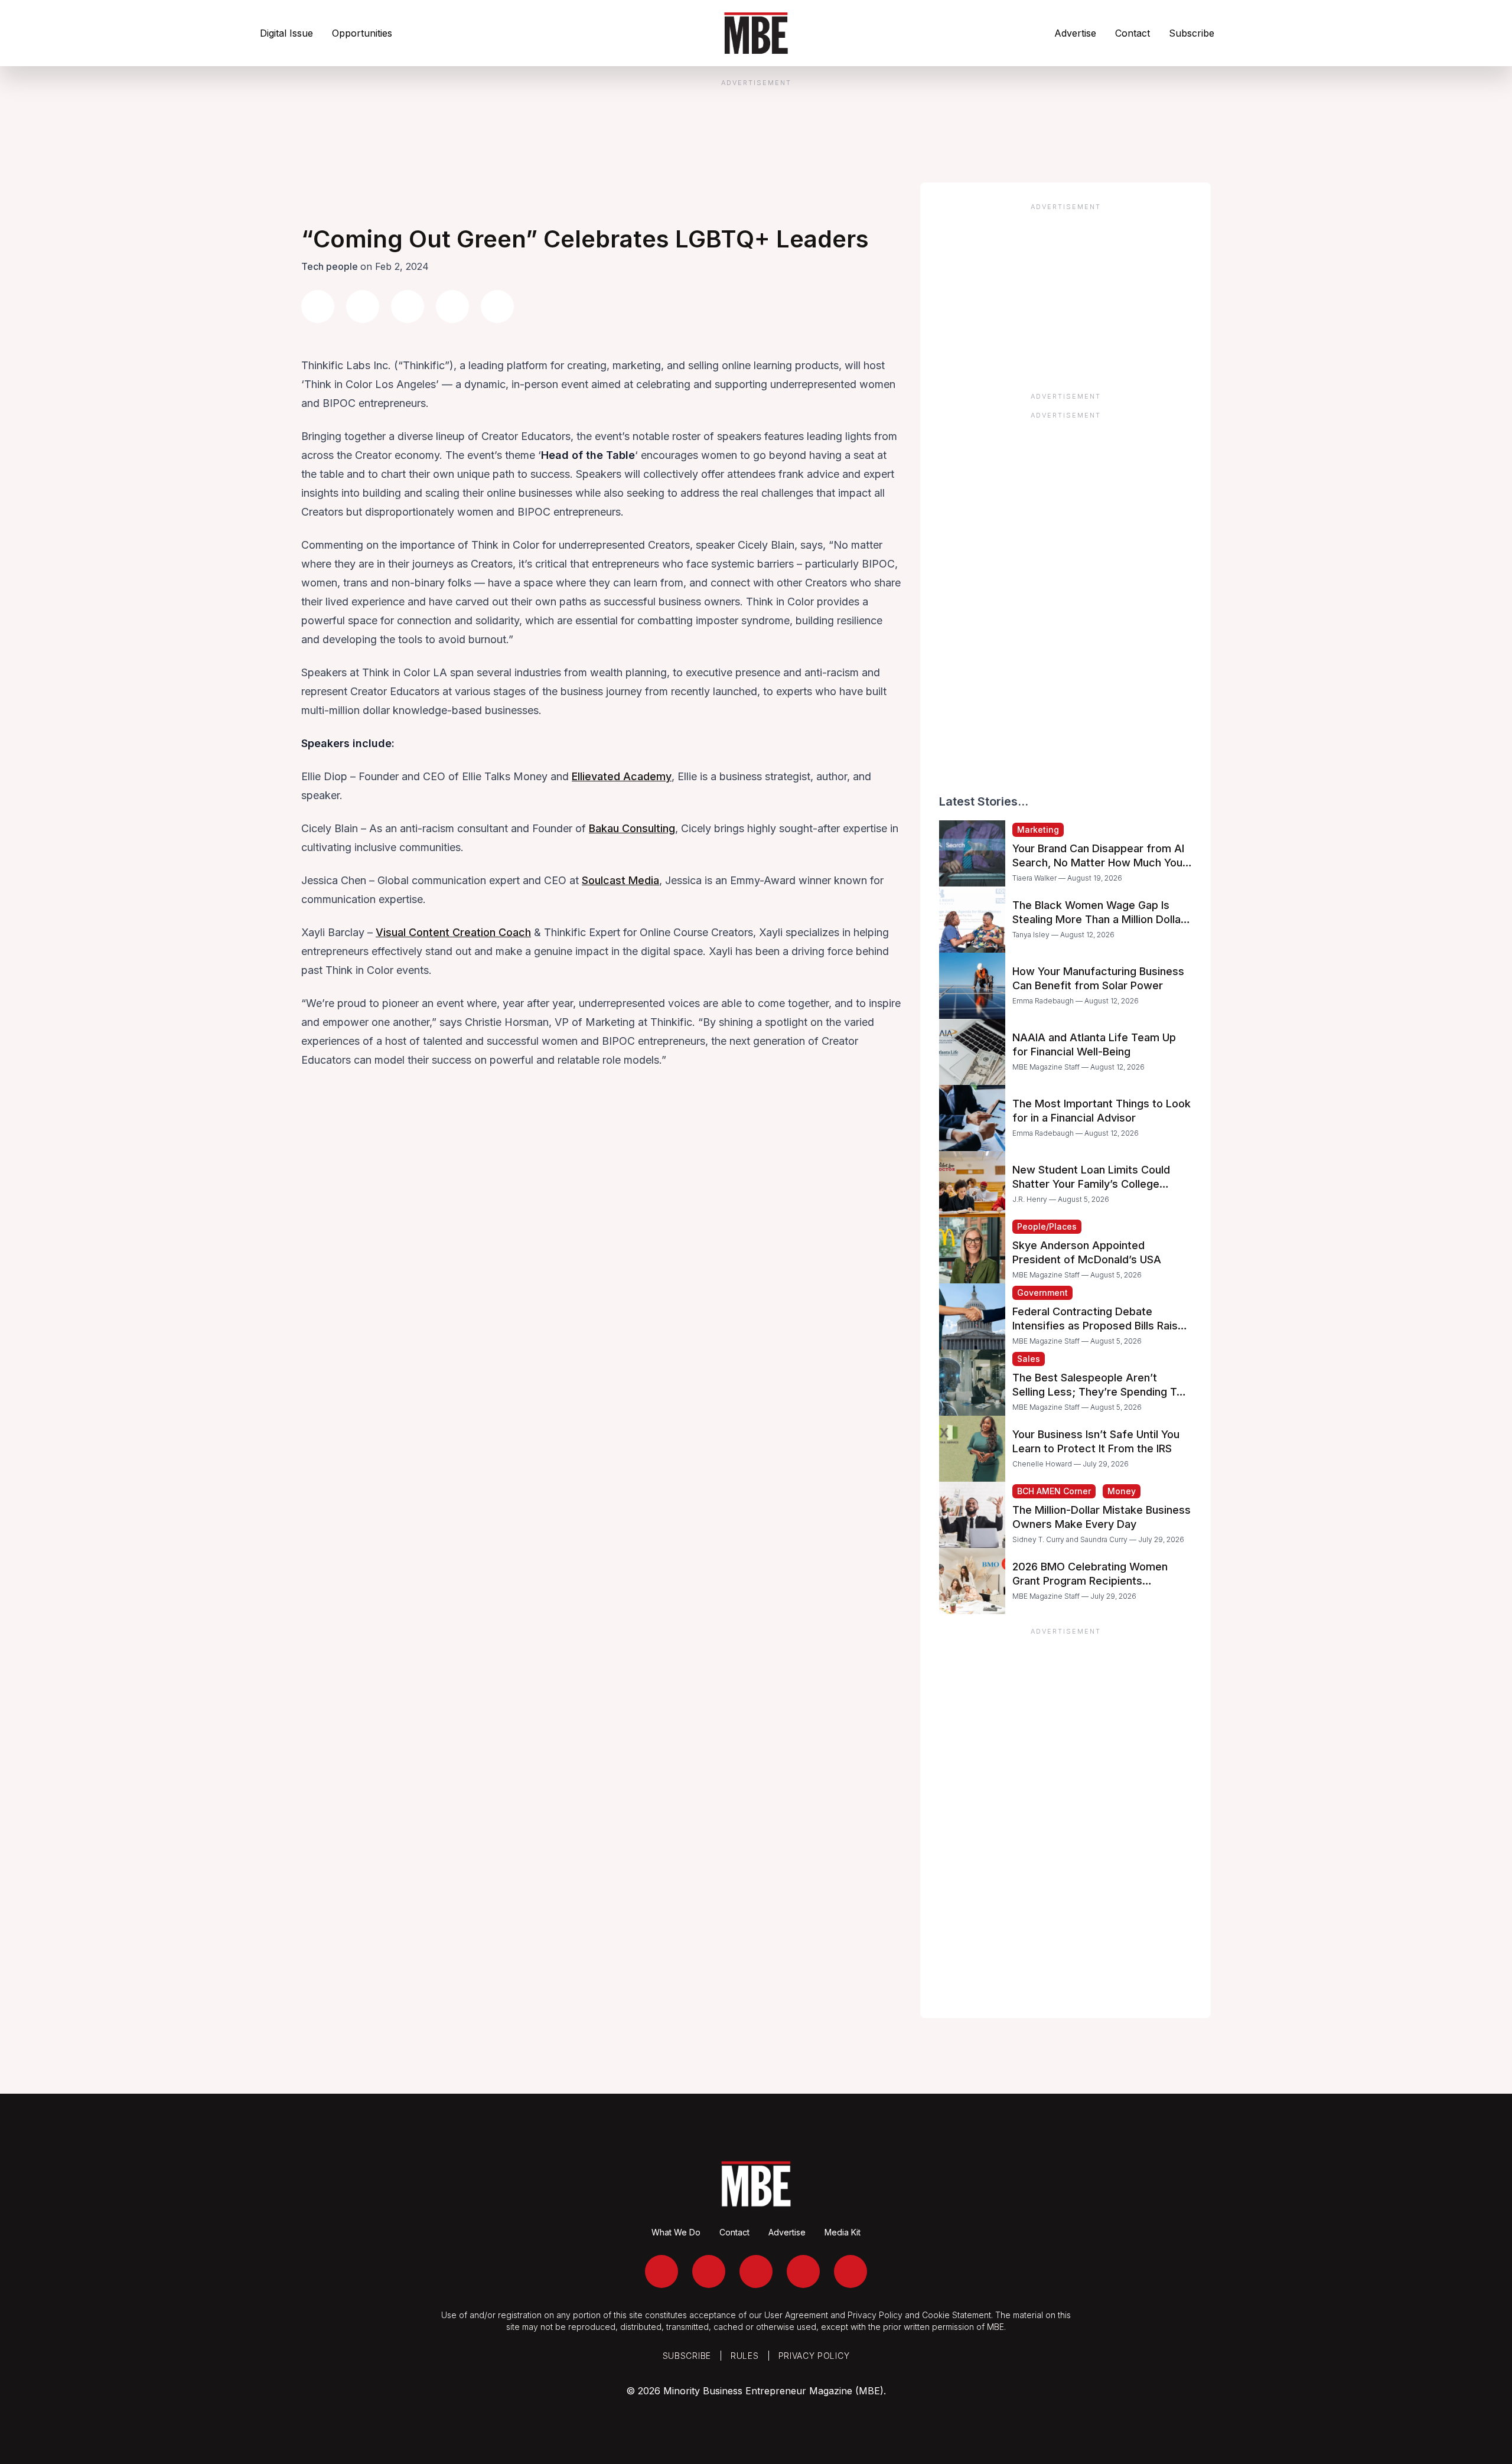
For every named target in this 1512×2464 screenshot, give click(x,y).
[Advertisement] (1065, 294)
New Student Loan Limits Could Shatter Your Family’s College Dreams (1091, 1184)
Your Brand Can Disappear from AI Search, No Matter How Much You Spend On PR (1098, 863)
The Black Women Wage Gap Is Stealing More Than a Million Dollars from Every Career (1102, 919)
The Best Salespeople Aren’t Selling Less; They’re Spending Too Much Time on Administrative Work (1101, 1392)
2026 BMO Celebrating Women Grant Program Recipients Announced (1090, 1581)
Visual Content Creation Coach (453, 932)
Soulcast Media (620, 880)
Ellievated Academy (622, 776)
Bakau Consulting (632, 828)
